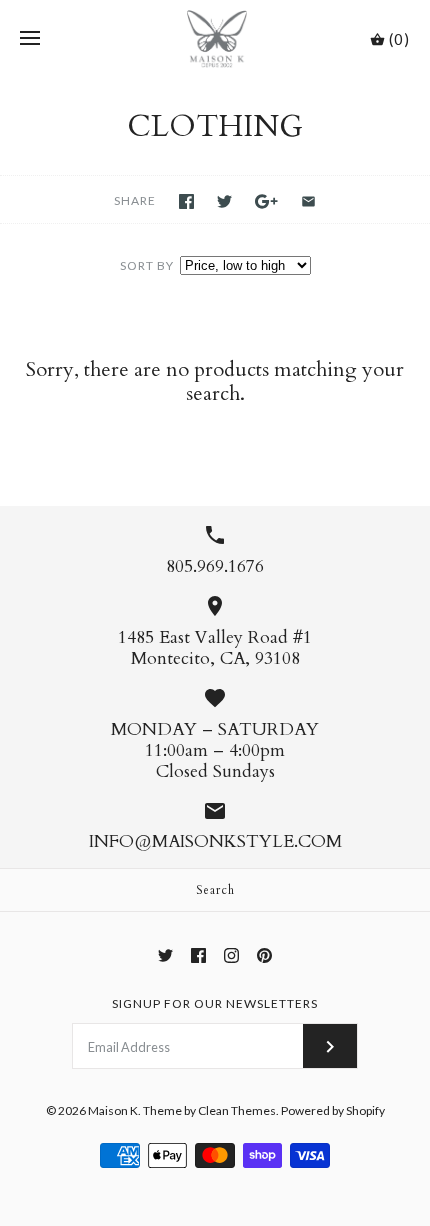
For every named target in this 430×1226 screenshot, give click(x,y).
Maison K (113, 1110)
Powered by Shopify (333, 1110)
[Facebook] (198, 955)
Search (215, 890)
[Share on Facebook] (186, 201)
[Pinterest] (264, 955)
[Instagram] (231, 955)
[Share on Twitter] (224, 201)
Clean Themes (237, 1110)
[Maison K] (215, 39)
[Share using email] (308, 201)
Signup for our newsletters (215, 1003)
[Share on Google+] (266, 201)
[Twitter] (165, 955)
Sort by (147, 265)
